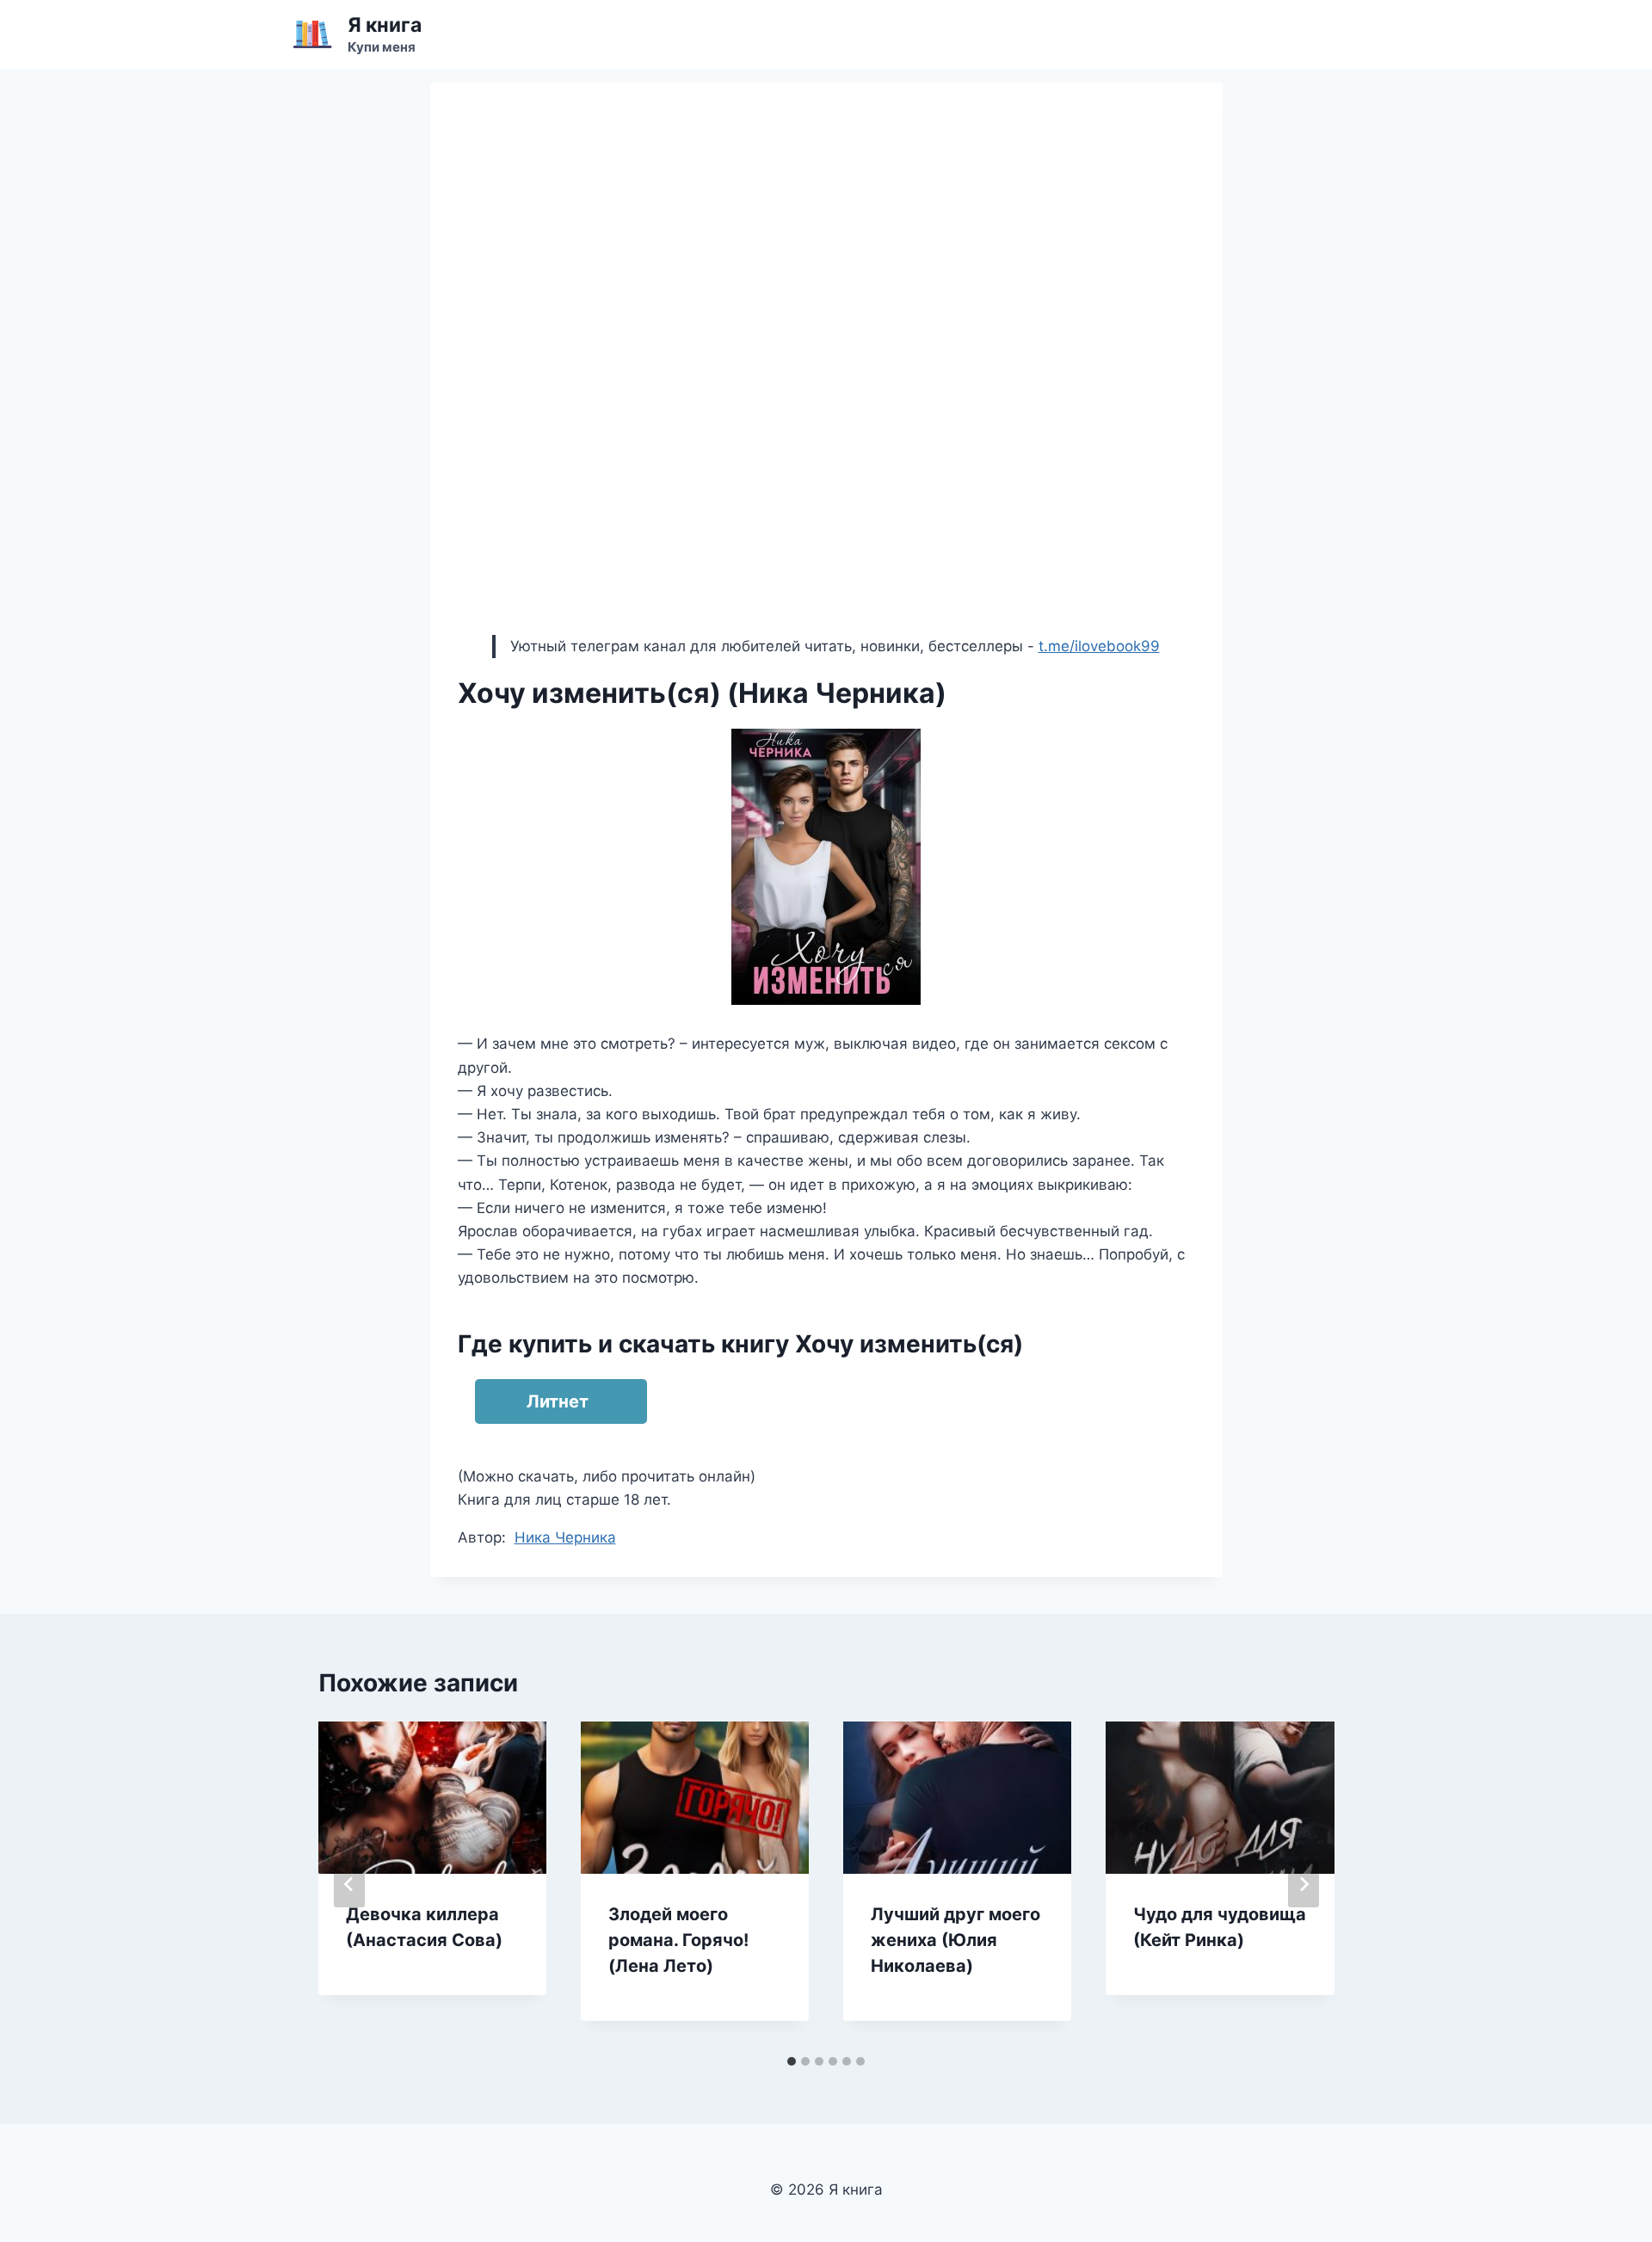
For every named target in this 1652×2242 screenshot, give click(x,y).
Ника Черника (565, 1537)
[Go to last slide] (349, 1884)
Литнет (558, 1401)
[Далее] (1304, 1884)
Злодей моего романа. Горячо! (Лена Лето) (678, 1940)
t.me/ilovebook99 (1099, 646)
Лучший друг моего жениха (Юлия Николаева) (955, 1940)
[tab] (792, 2061)
